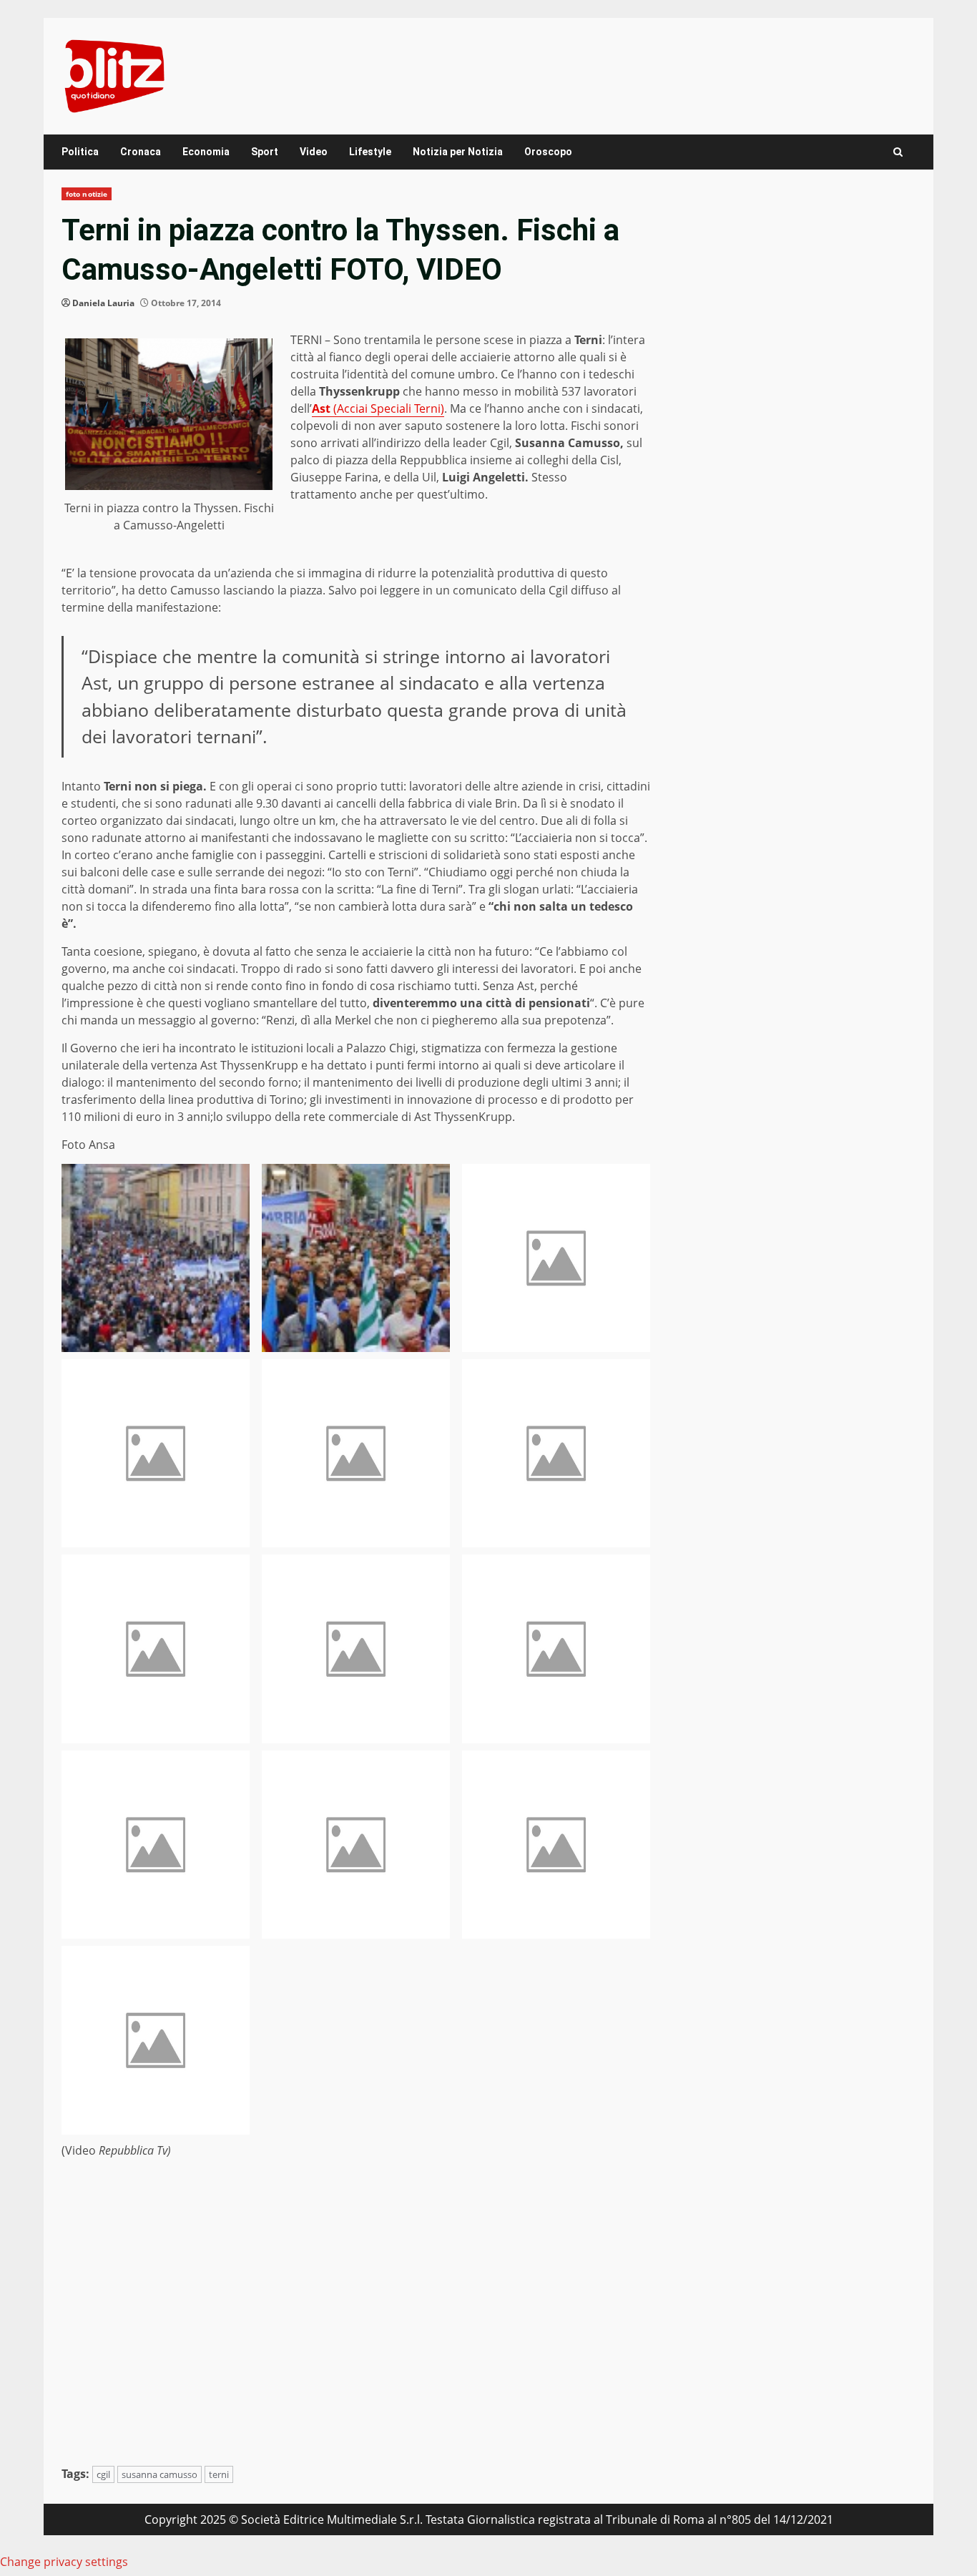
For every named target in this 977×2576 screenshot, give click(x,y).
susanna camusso (159, 2474)
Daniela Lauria (103, 303)
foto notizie (87, 194)
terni (219, 2474)
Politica (80, 152)
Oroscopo (548, 152)
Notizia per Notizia (458, 152)
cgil (103, 2474)
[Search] (898, 152)
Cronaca (141, 152)
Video (314, 152)
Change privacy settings (64, 2562)
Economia (206, 152)
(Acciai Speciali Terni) (378, 408)
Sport (265, 152)
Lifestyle (370, 152)
